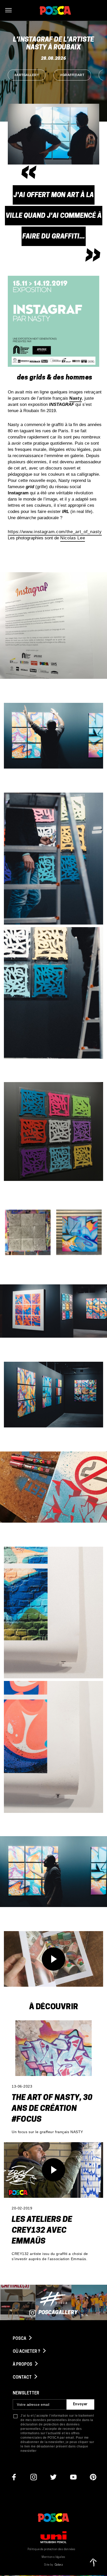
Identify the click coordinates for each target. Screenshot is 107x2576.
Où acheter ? (27, 2352)
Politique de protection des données (51, 2549)
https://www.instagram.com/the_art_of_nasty (55, 532)
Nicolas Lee (73, 538)
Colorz (59, 2565)
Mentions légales (53, 2557)
